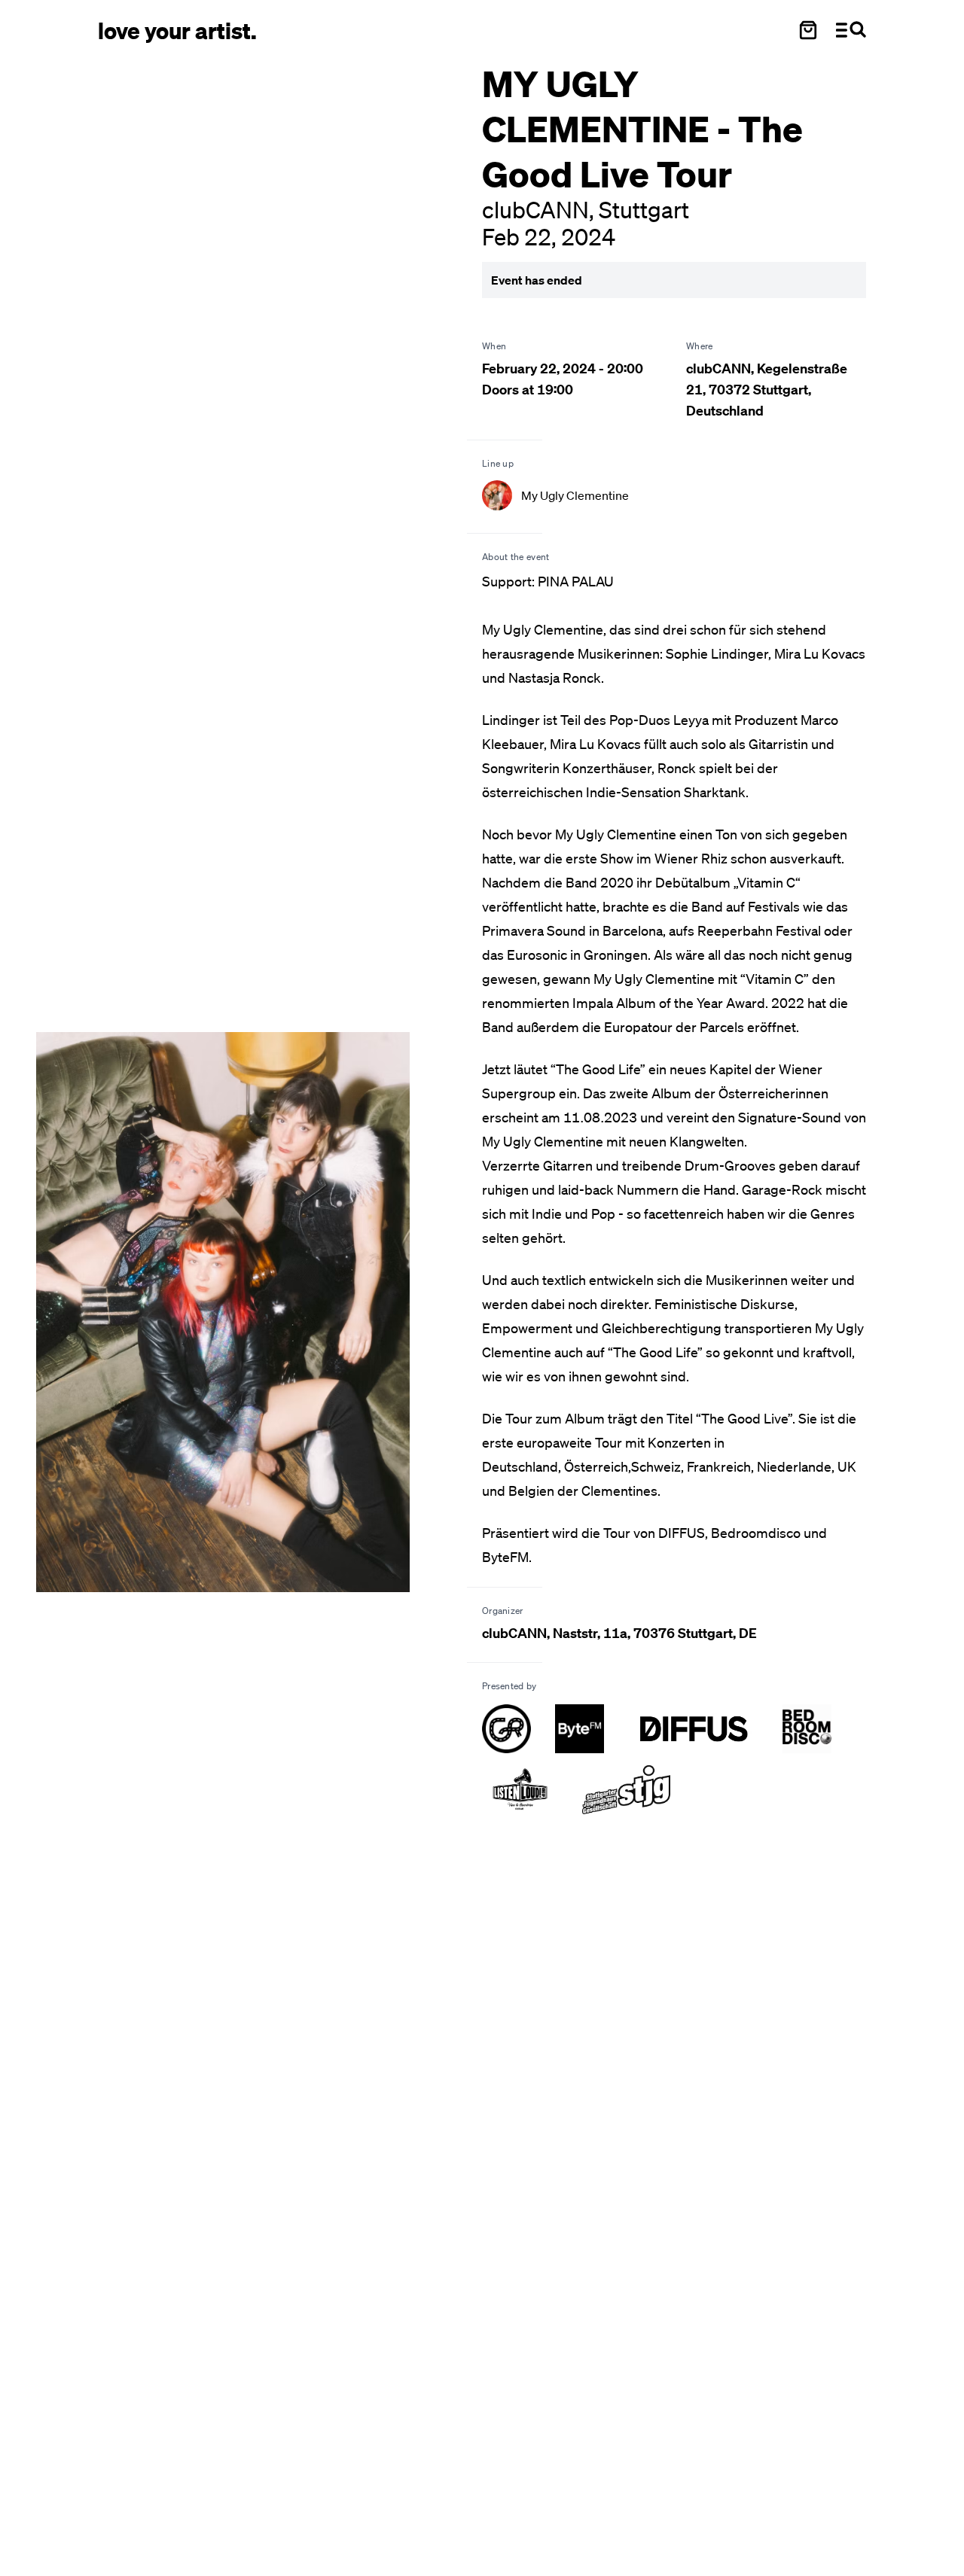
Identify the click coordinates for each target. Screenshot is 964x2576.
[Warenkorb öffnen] (808, 30)
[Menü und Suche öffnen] (851, 30)
